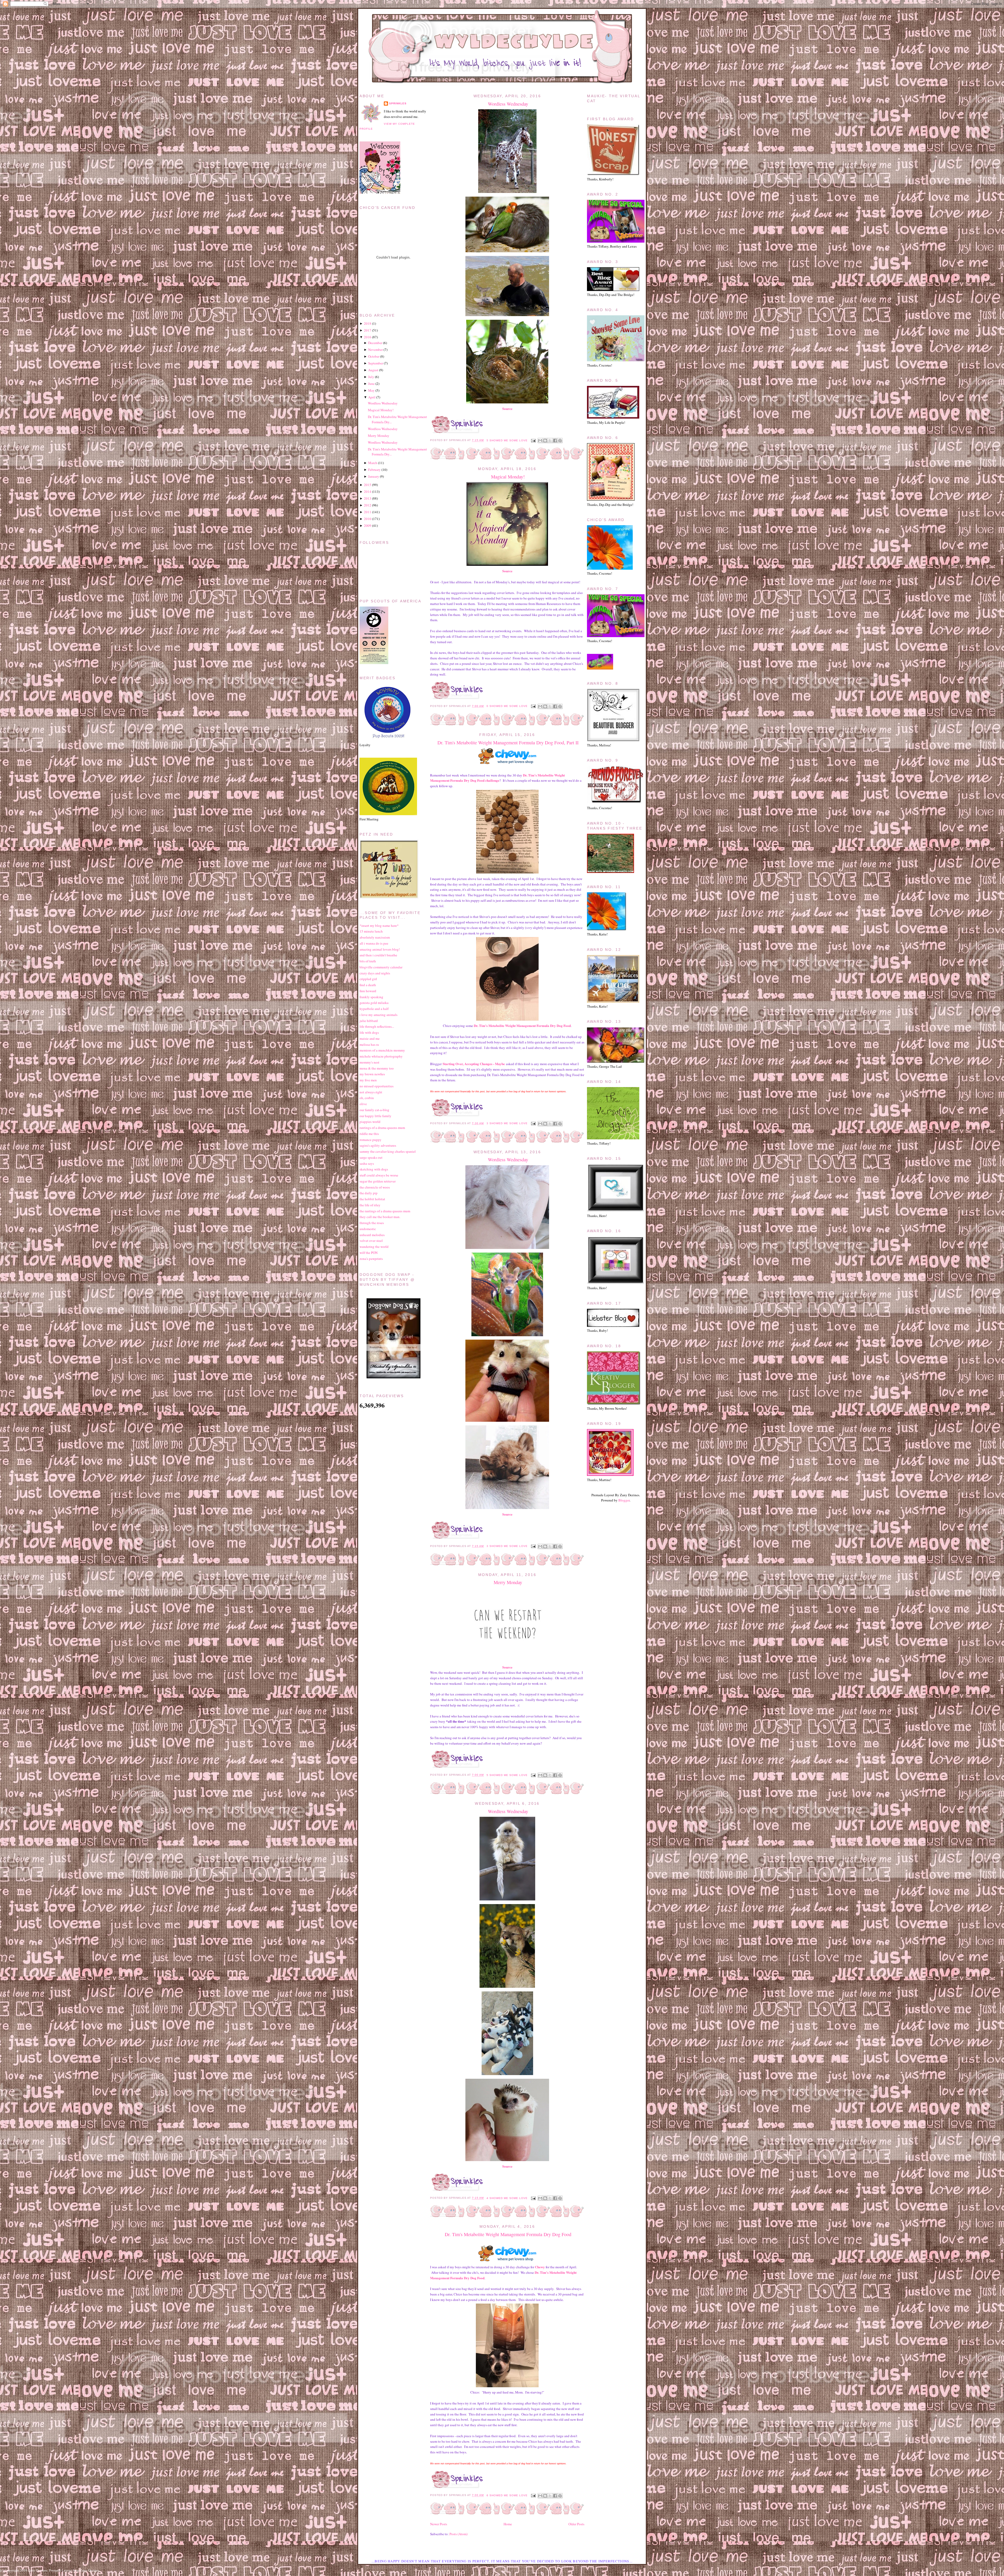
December (375, 343)
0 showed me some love (507, 706)
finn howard (368, 991)
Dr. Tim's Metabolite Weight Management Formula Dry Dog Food (522, 1026)
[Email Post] (533, 440)
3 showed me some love (507, 1123)
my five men (368, 1080)
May (371, 390)
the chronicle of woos (375, 1187)
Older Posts (576, 2524)
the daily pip (369, 1193)
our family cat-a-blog (374, 1110)
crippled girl (368, 979)
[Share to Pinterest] (560, 441)
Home (508, 2524)
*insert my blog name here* (379, 926)
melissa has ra (369, 1044)
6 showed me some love (507, 2495)
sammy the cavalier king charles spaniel (388, 1151)
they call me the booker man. (380, 1217)
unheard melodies (372, 1235)
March (373, 463)
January (374, 476)
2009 (368, 526)
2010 (368, 519)
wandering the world (374, 1247)
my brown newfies (372, 1074)
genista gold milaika (374, 1003)
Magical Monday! (508, 477)
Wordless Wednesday (508, 104)
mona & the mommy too (377, 1068)
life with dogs (369, 1032)
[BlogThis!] (545, 441)
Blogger (624, 1500)
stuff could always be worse (379, 1175)
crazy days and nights (375, 973)
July (371, 377)
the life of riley (370, 1205)
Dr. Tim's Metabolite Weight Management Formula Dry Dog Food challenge (497, 778)
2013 (368, 498)
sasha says (367, 1163)
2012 (368, 505)
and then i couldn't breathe (378, 955)
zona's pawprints (371, 1259)
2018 (368, 323)
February (374, 470)
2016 (368, 337)
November (375, 350)
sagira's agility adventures (378, 1145)
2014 (368, 492)
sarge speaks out (371, 1157)
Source (507, 409)
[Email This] (540, 441)
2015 (368, 485)
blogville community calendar (381, 967)
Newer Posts (439, 2524)
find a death (368, 985)
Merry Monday (508, 1582)
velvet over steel (371, 1241)
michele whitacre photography (381, 1056)
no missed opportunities (376, 1086)
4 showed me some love (507, 2198)
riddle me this (369, 1134)
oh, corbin (367, 1098)
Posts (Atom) (458, 2534)
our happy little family (375, 1116)
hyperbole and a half (374, 1009)
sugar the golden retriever (378, 1181)
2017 (368, 330)
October (374, 356)
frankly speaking (371, 997)
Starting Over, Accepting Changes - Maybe (474, 1064)
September (376, 363)
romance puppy (370, 1140)
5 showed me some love (507, 440)
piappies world (370, 1122)
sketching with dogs (374, 1169)
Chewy (540, 2267)
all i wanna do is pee (374, 943)
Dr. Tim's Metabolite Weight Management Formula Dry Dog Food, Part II (508, 742)
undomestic (368, 1229)
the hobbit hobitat (372, 1199)
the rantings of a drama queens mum (385, 1211)
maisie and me (370, 1038)
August (373, 370)
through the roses (372, 1223)
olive (363, 1104)
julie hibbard (369, 1021)
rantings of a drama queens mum (382, 1128)
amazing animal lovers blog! (380, 949)
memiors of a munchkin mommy (382, 1050)
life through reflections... (377, 1026)
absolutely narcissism (375, 937)
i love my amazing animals (378, 1015)
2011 (368, 512)
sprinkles (398, 103)
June (371, 384)
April (372, 397)
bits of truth (368, 961)
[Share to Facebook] (555, 441)
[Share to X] (550, 441)
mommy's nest (369, 1062)
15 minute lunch (371, 931)
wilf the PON (369, 1253)
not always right (371, 1092)
